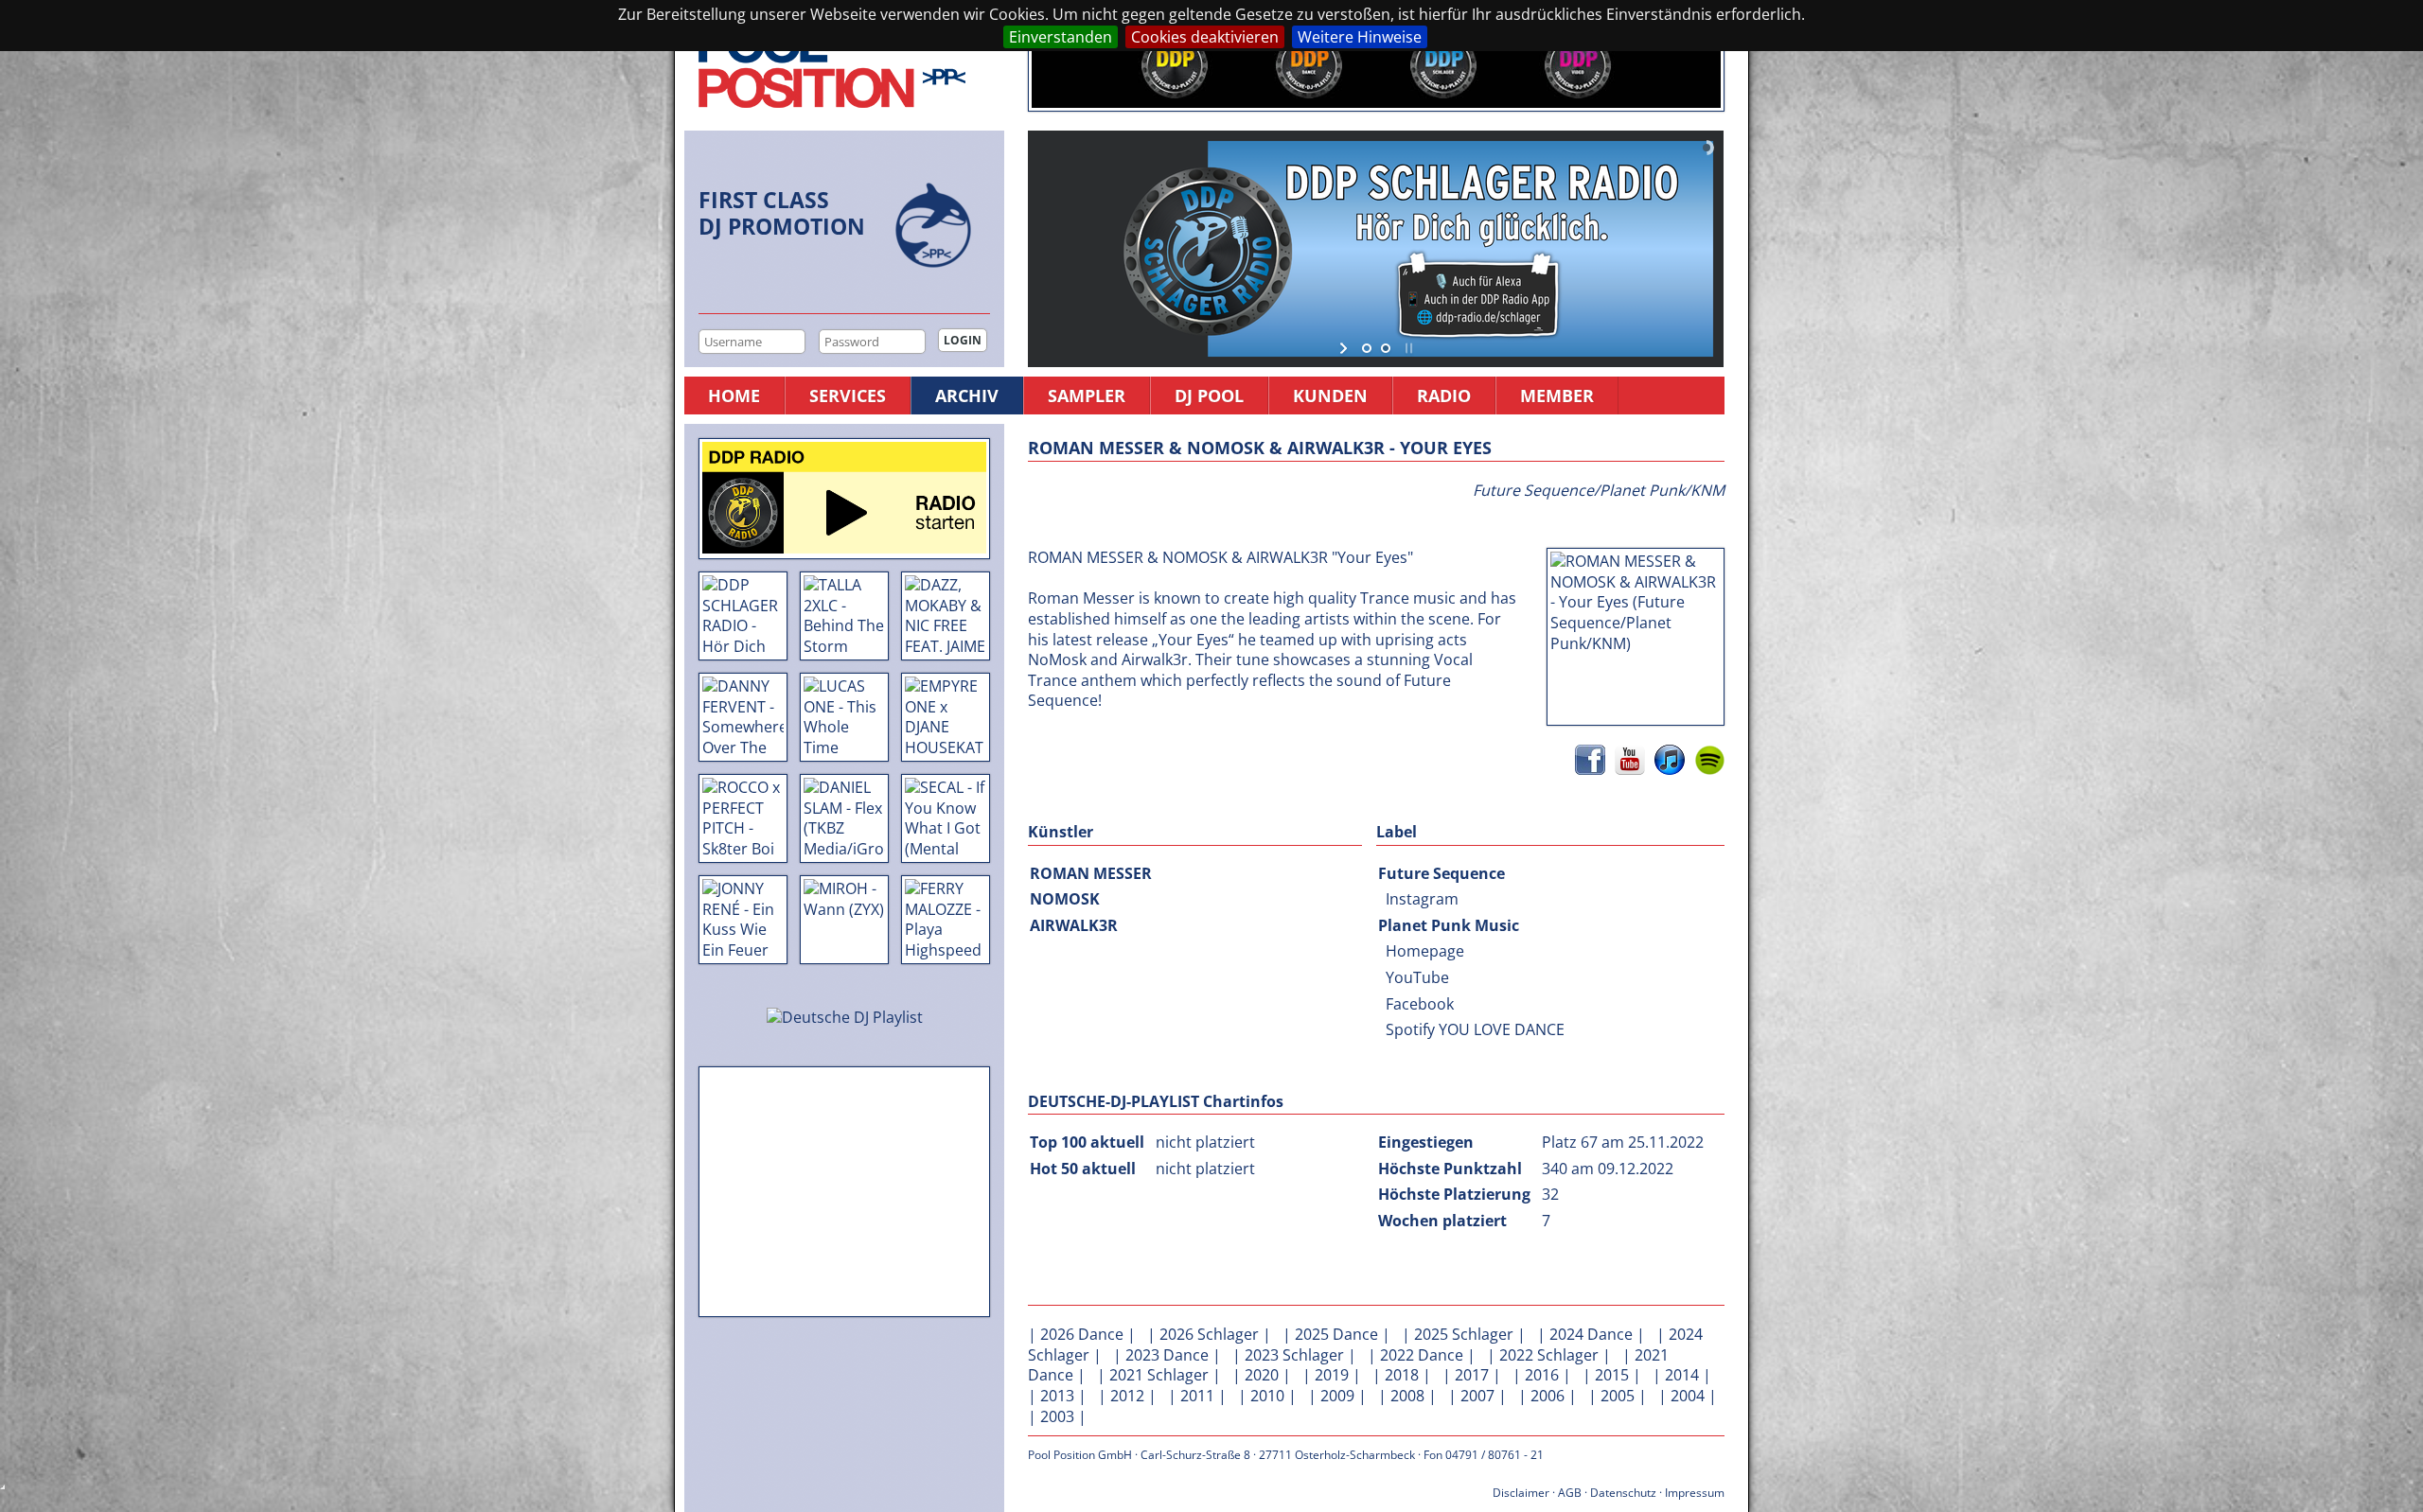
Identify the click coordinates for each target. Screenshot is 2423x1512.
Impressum (1695, 1493)
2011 (1197, 1396)
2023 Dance (1167, 1355)
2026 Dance (1082, 1334)
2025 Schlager (1464, 1334)
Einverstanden (1061, 37)
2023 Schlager (1294, 1355)
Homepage (1425, 951)
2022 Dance (1422, 1355)
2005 (1618, 1396)
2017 (1472, 1375)
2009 (1337, 1396)
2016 (1542, 1375)
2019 (1332, 1375)
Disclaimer (1521, 1493)
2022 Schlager (1549, 1355)
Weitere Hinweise (1360, 37)
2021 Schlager (1159, 1375)
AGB (1570, 1493)
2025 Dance (1336, 1334)
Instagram (1422, 899)
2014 (1682, 1375)
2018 (1402, 1375)
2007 (1477, 1396)
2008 (1407, 1396)
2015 (1612, 1375)
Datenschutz (1623, 1493)
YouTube (1417, 977)
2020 (1262, 1375)
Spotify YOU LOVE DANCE (1475, 1029)
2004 (1688, 1396)
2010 (1267, 1396)
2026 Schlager (1209, 1334)
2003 (1057, 1416)
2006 (1548, 1396)
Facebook (1420, 1004)
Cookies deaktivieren (1205, 37)
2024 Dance (1591, 1334)
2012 (1127, 1396)
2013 (1057, 1396)
